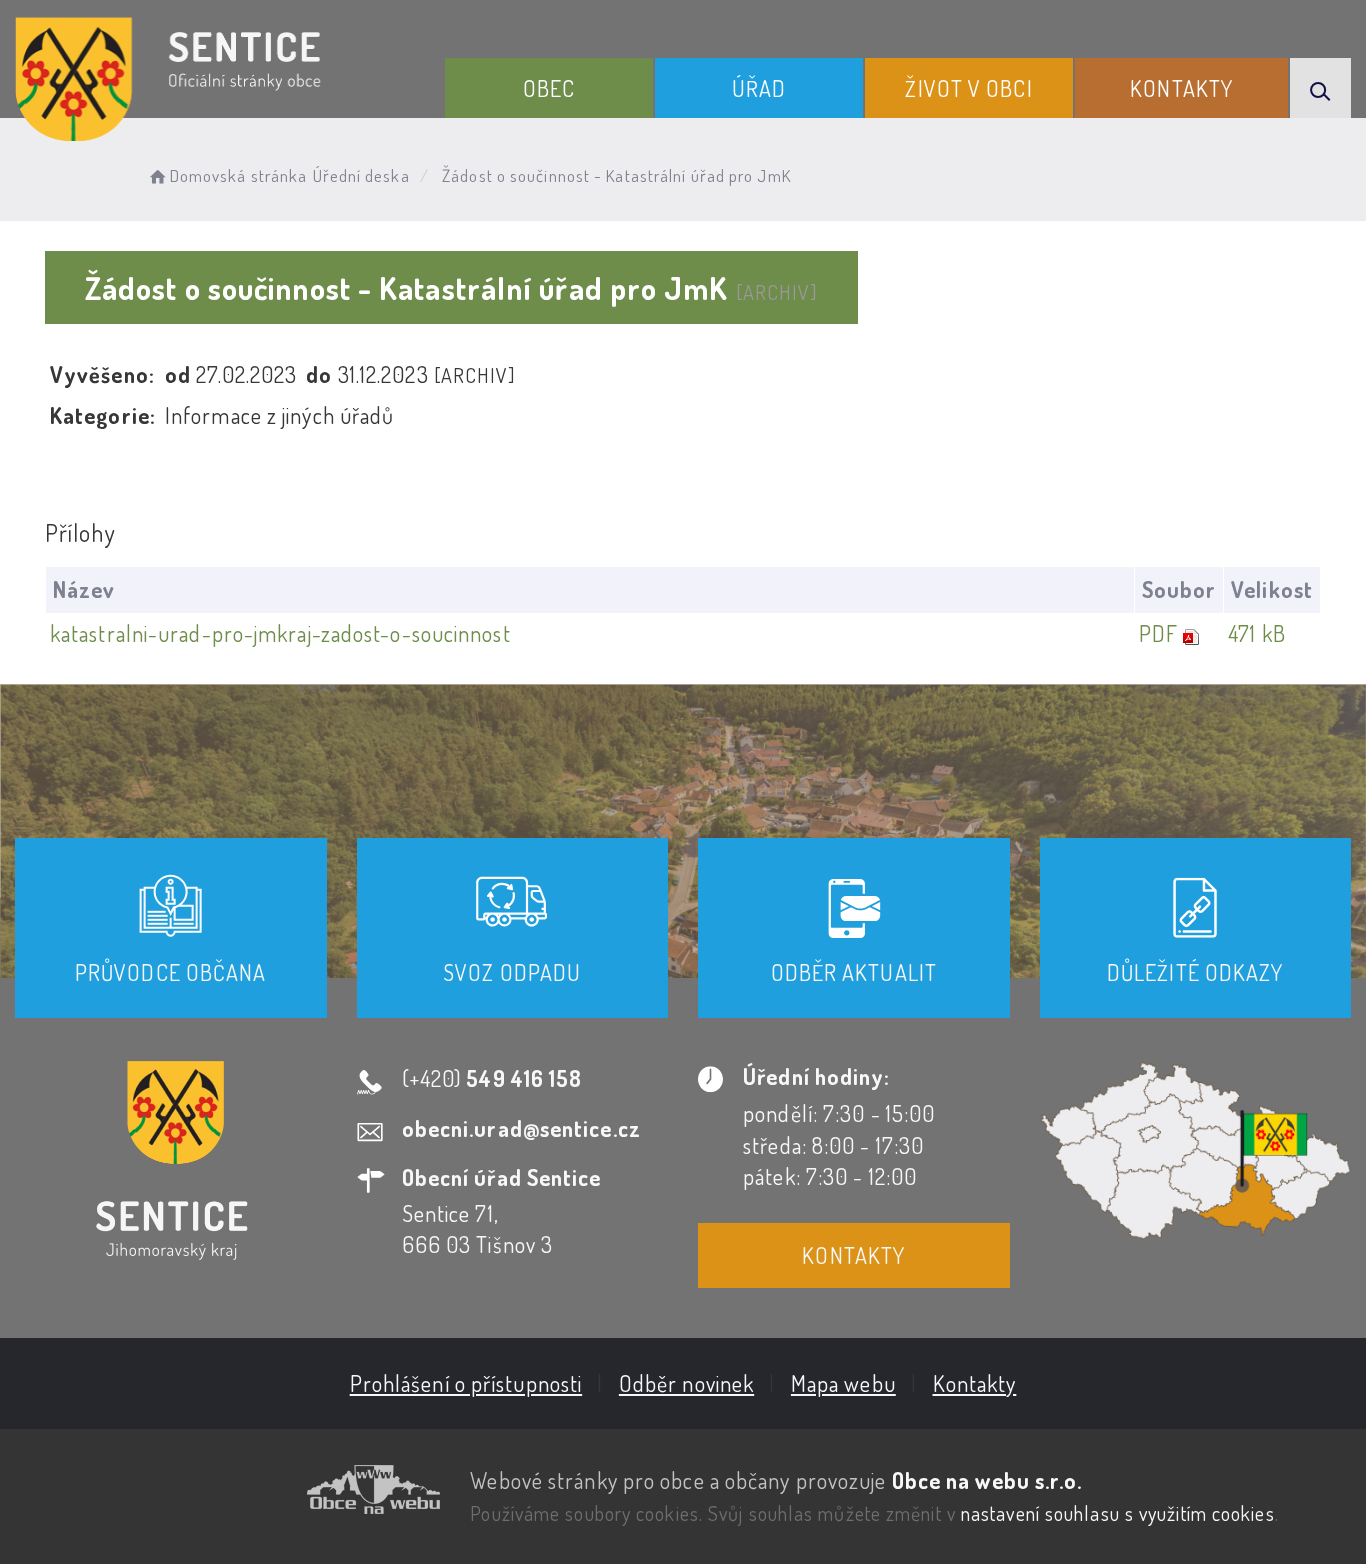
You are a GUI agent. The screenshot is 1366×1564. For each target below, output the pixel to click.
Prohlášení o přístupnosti (466, 1383)
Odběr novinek (686, 1383)
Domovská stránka (238, 175)
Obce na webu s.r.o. (987, 1480)
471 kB (1257, 633)
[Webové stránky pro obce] (227, 1489)
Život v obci (968, 88)
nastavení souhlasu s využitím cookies (1118, 1513)
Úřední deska (361, 175)
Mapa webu (843, 1383)
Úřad (759, 88)
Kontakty (1181, 88)
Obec (549, 88)
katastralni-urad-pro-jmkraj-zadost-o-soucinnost (280, 633)
